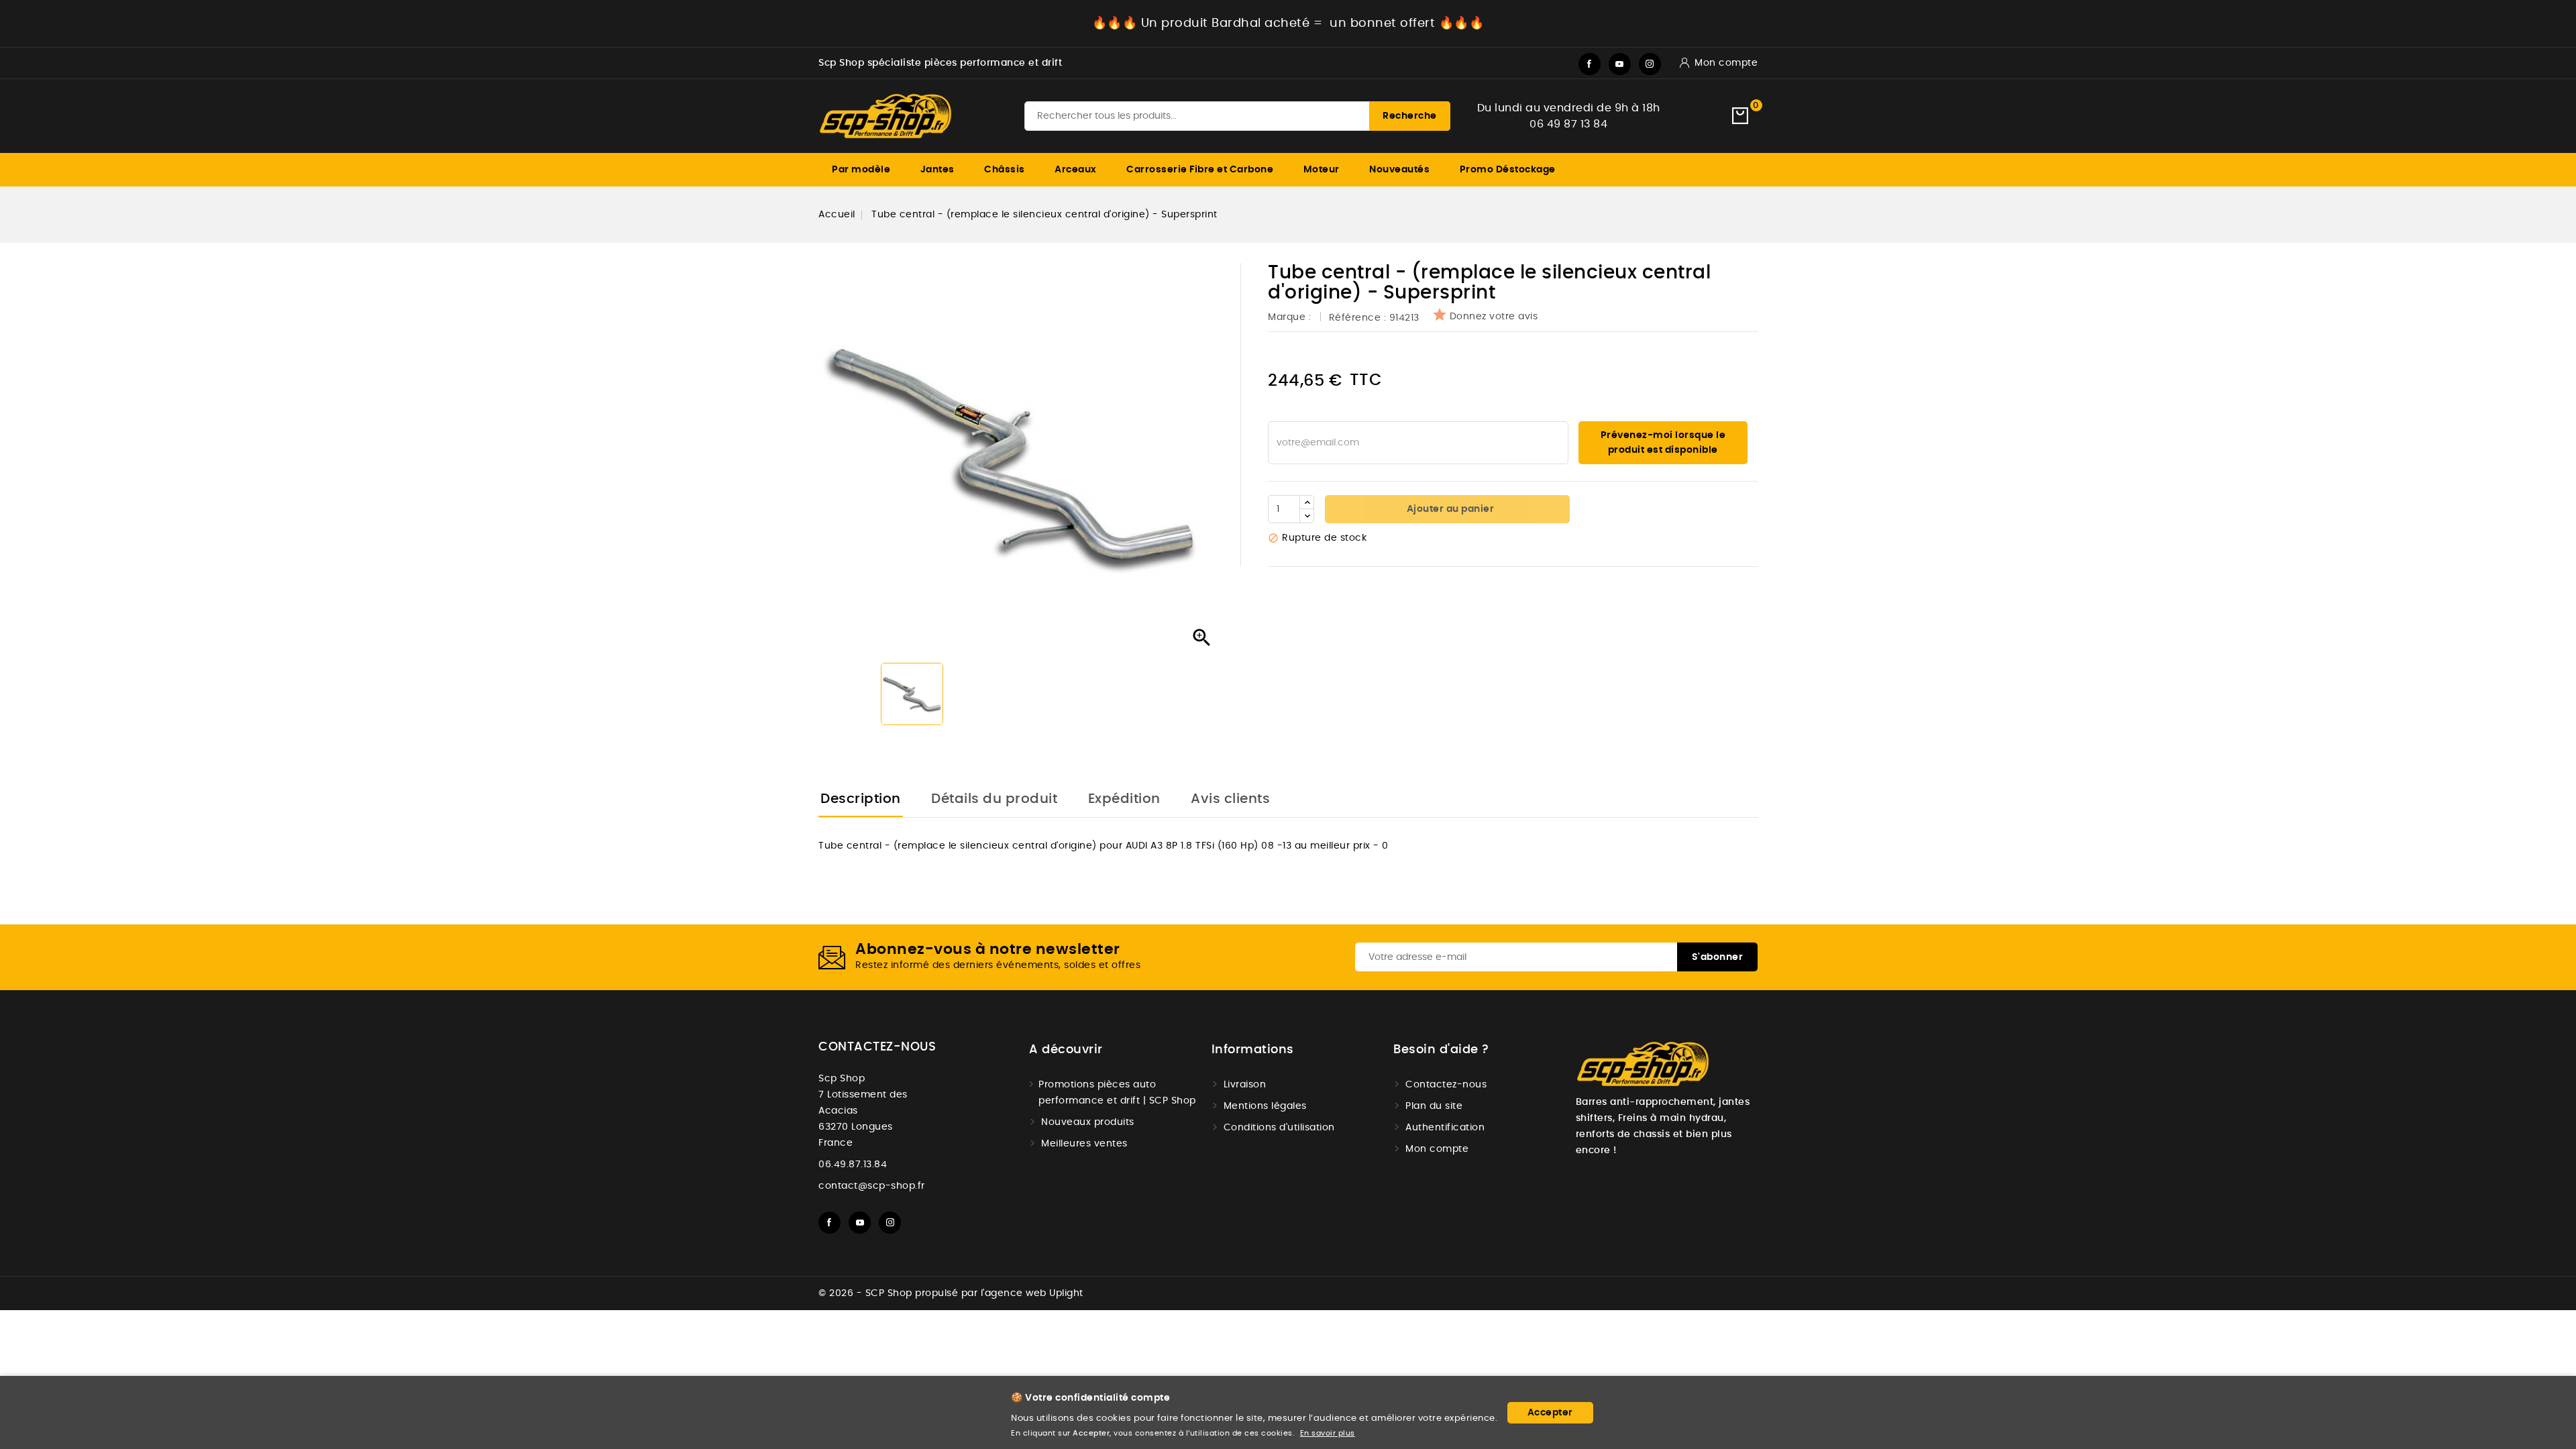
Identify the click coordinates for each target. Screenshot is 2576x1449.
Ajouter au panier (1449, 509)
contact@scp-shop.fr (872, 1186)
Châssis (1005, 170)
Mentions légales (1265, 1106)
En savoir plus (1328, 1433)
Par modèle (861, 170)
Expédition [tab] (1124, 799)
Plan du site (1434, 1106)
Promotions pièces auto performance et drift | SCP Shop (1117, 1093)
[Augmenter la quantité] (1307, 502)
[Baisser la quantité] (1307, 516)
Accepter (1550, 1413)
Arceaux (1076, 170)
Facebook (1590, 64)
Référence (1355, 318)
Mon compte (1437, 1149)
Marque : (1291, 317)
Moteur (1322, 170)
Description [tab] (861, 799)
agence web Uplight (1034, 1293)
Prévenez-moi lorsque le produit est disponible (1663, 443)
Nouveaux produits (1088, 1122)
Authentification (1445, 1128)
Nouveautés (1399, 170)
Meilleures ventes (1084, 1144)
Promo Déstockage (1508, 170)
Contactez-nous (877, 1047)
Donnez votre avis (1494, 317)
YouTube (1620, 64)
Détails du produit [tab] (994, 799)
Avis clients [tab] (1230, 799)
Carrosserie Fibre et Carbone (1200, 170)
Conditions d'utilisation (1279, 1128)
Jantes (937, 170)
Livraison (1245, 1085)
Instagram (1650, 64)
